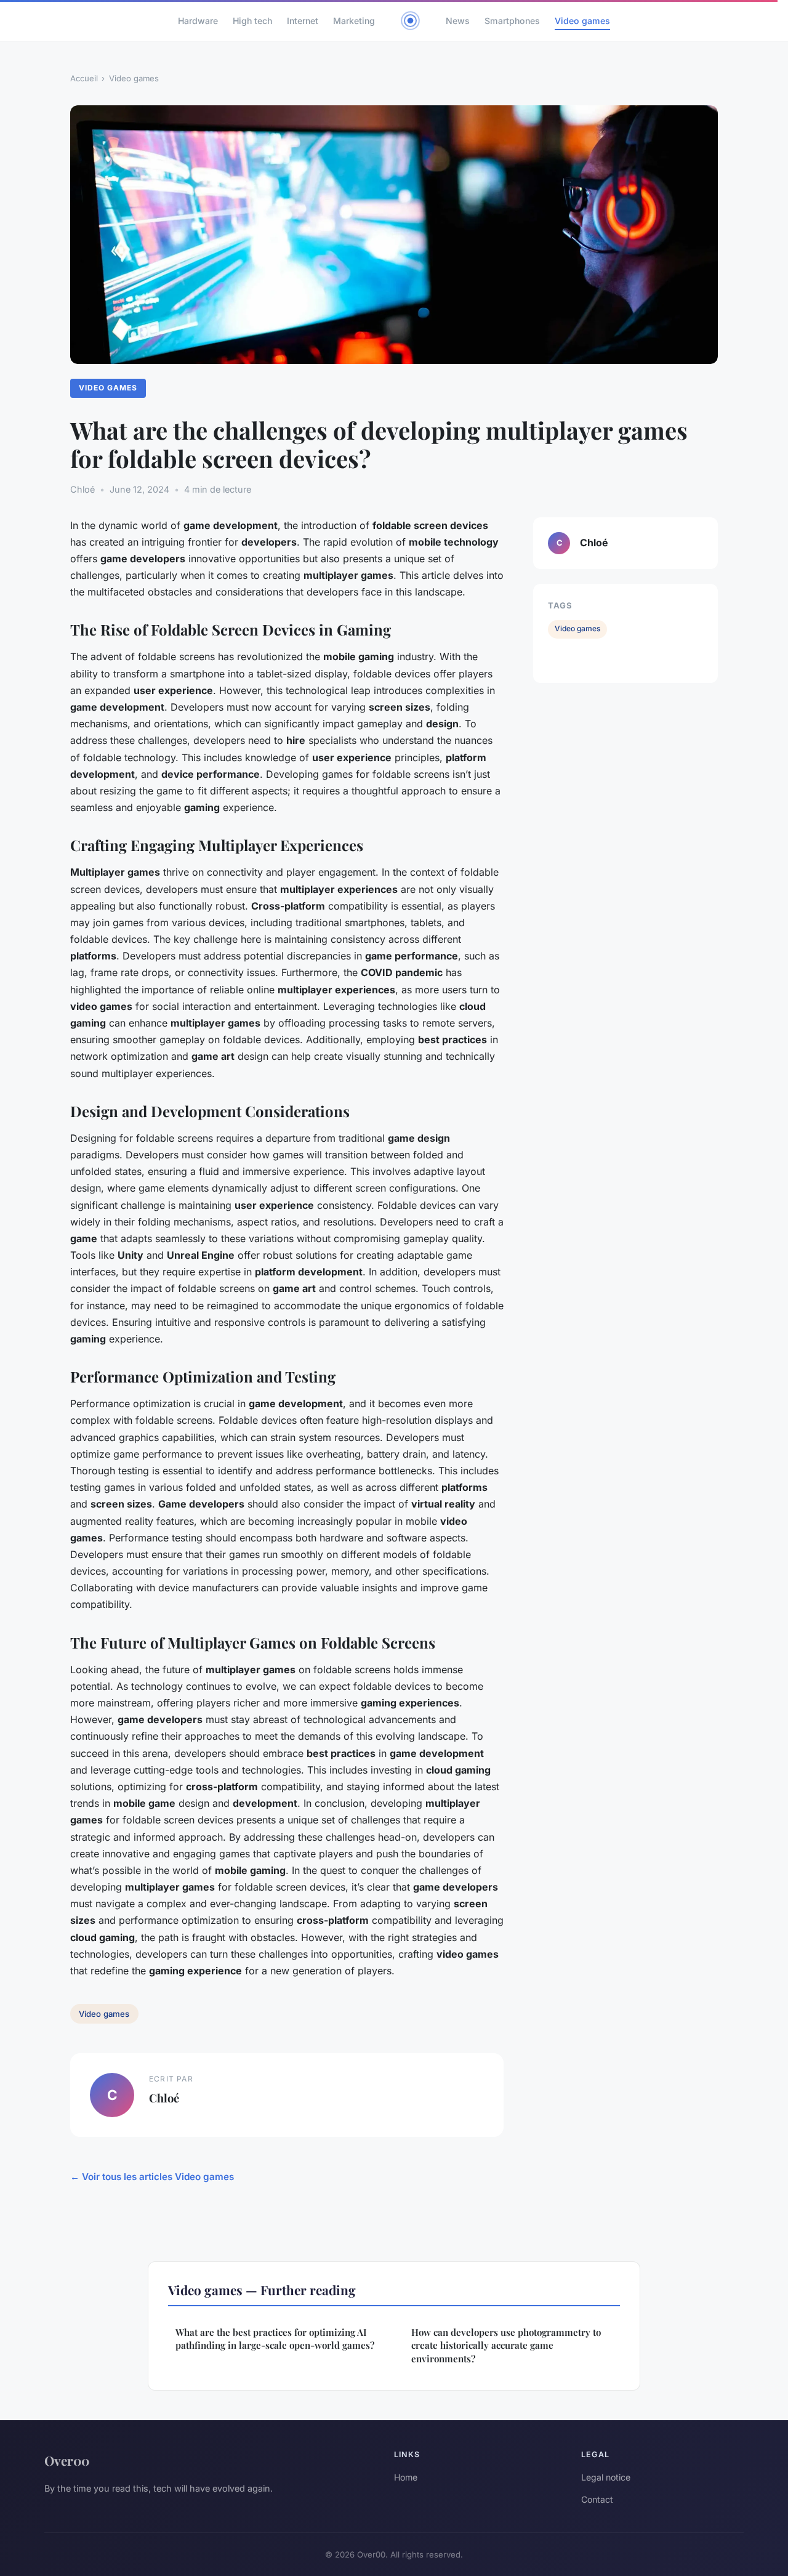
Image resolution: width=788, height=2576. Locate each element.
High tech (252, 21)
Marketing (354, 21)
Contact (597, 2499)
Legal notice (606, 2477)
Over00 (67, 2460)
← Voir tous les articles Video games (152, 2177)
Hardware (198, 21)
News (458, 21)
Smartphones (512, 21)
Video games (582, 21)
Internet (303, 21)
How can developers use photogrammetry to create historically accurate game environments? (506, 2345)
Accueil (84, 78)
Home (406, 2477)
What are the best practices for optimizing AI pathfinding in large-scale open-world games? (275, 2339)
